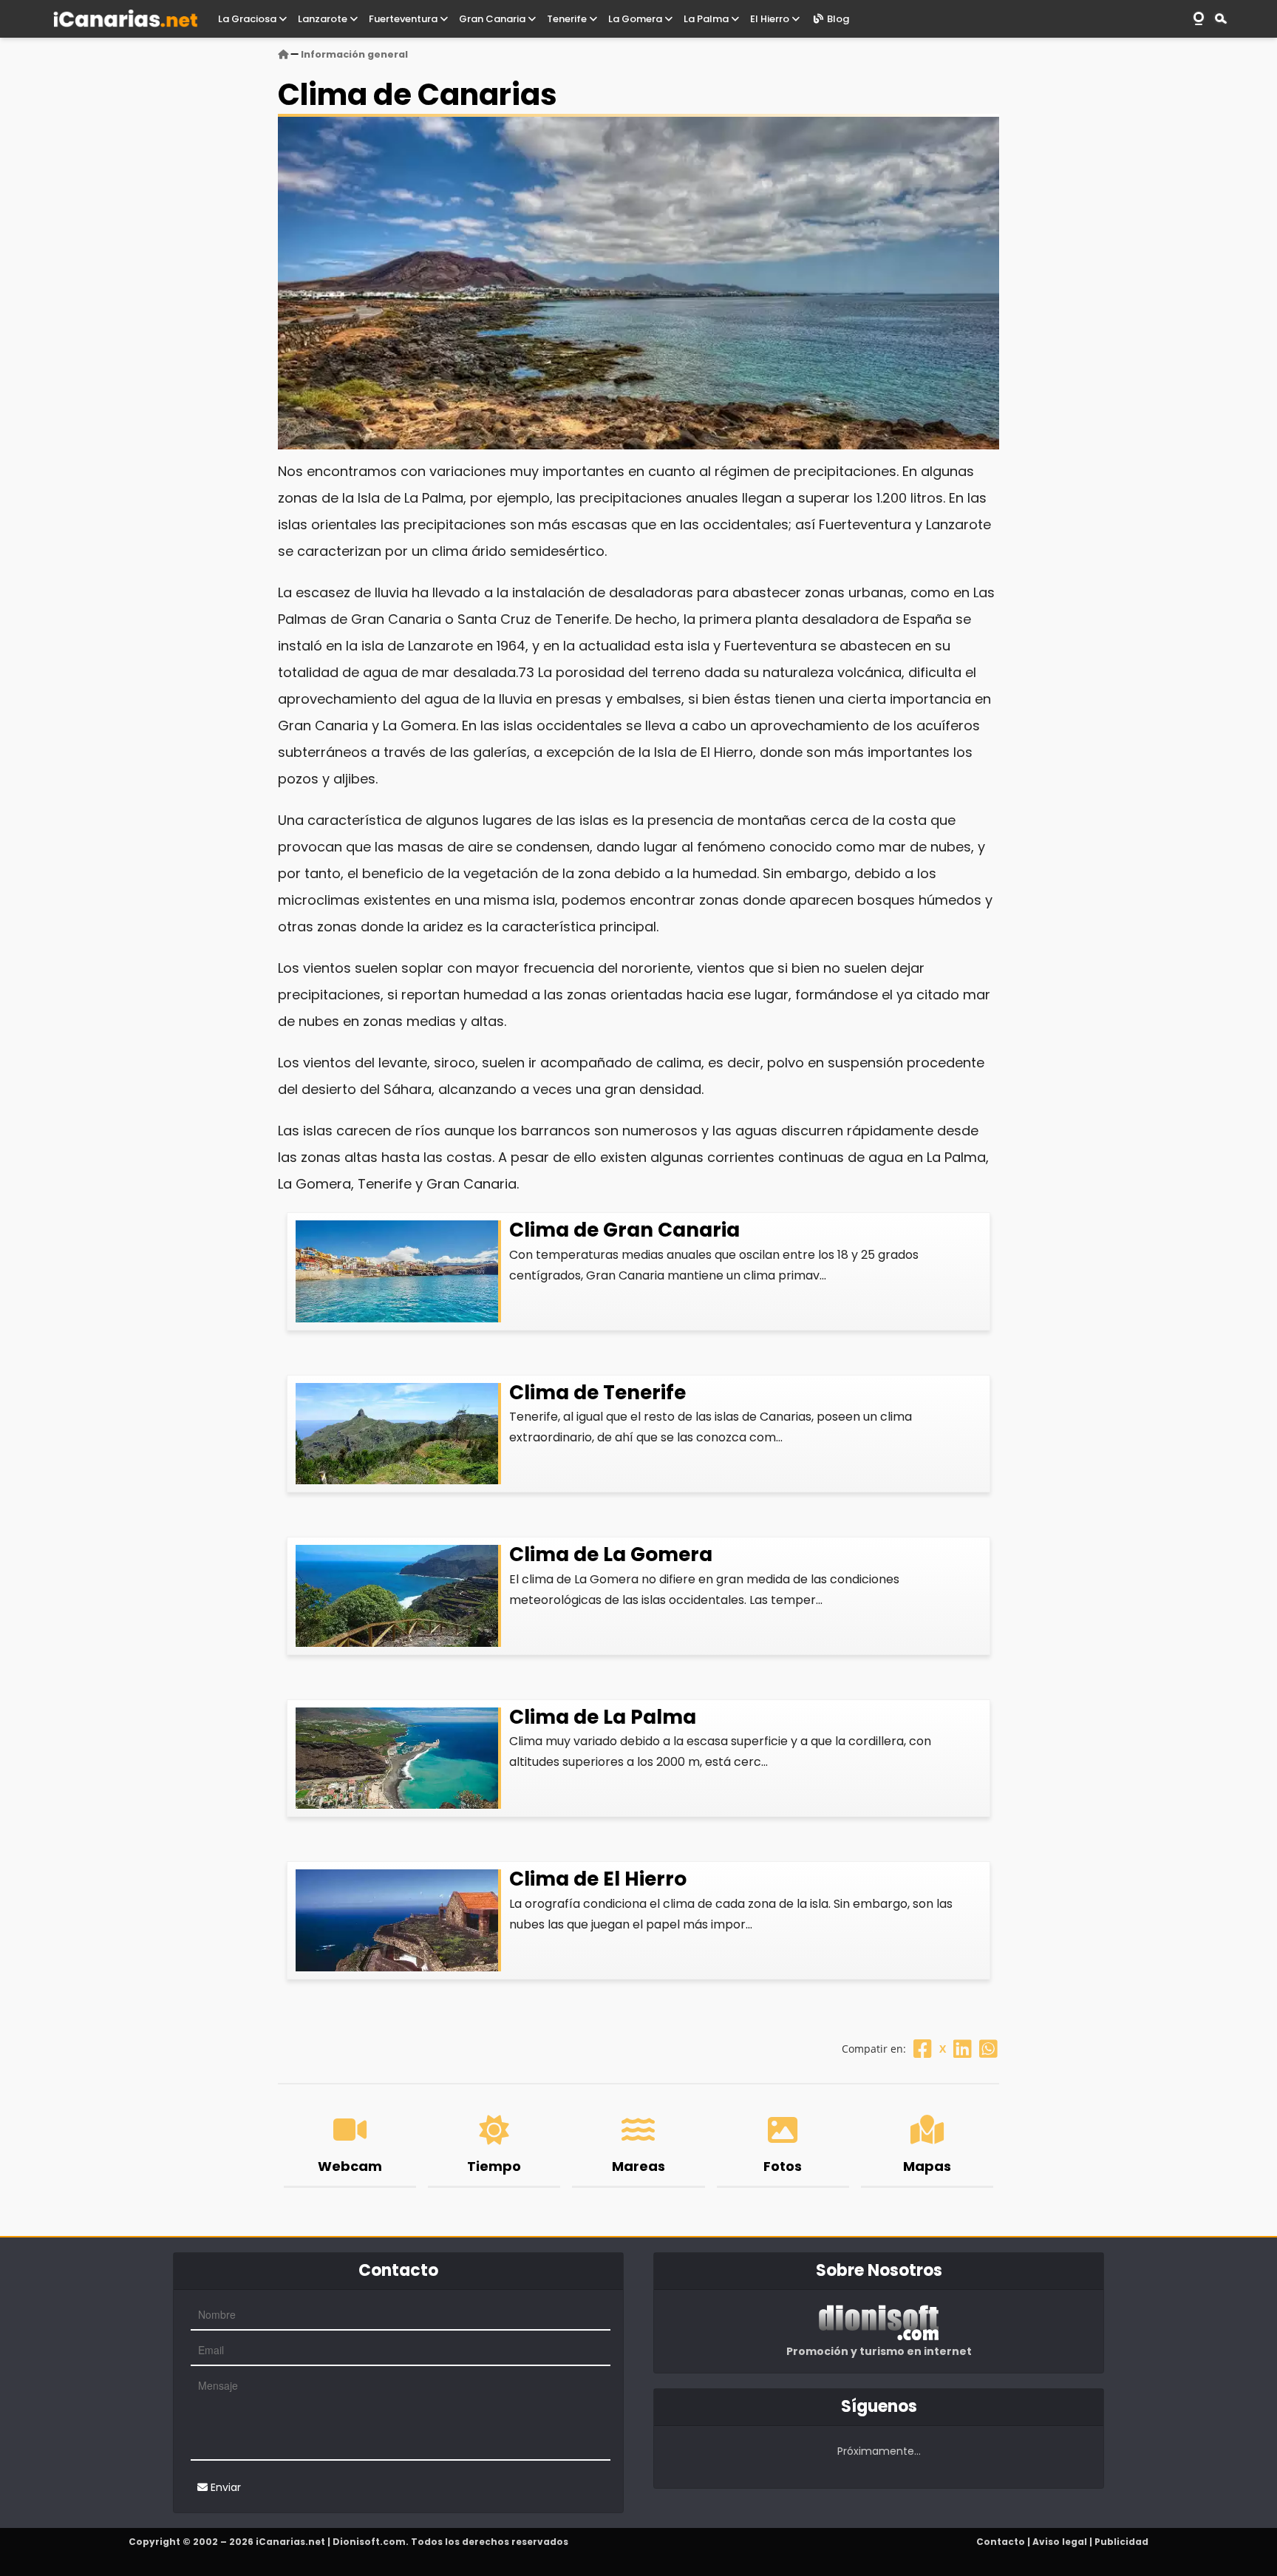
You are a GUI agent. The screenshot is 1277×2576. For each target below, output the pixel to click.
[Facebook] (923, 2049)
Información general (354, 54)
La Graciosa (248, 19)
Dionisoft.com (369, 2542)
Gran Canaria (493, 19)
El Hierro (771, 19)
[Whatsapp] (988, 2049)
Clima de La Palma (603, 1717)
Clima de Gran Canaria (624, 1230)
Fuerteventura (404, 19)
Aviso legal (1060, 2542)
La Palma (707, 19)
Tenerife (568, 19)
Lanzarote (324, 19)
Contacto (1001, 2542)
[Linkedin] (963, 2049)
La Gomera (636, 19)
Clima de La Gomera (611, 1554)
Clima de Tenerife (597, 1392)
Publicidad (1121, 2542)
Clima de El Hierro (598, 1879)
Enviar (224, 2487)
